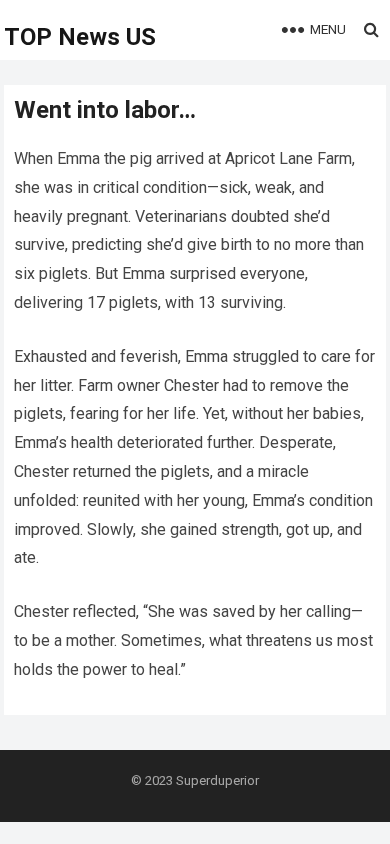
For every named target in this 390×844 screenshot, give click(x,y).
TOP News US (80, 37)
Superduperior (217, 780)
